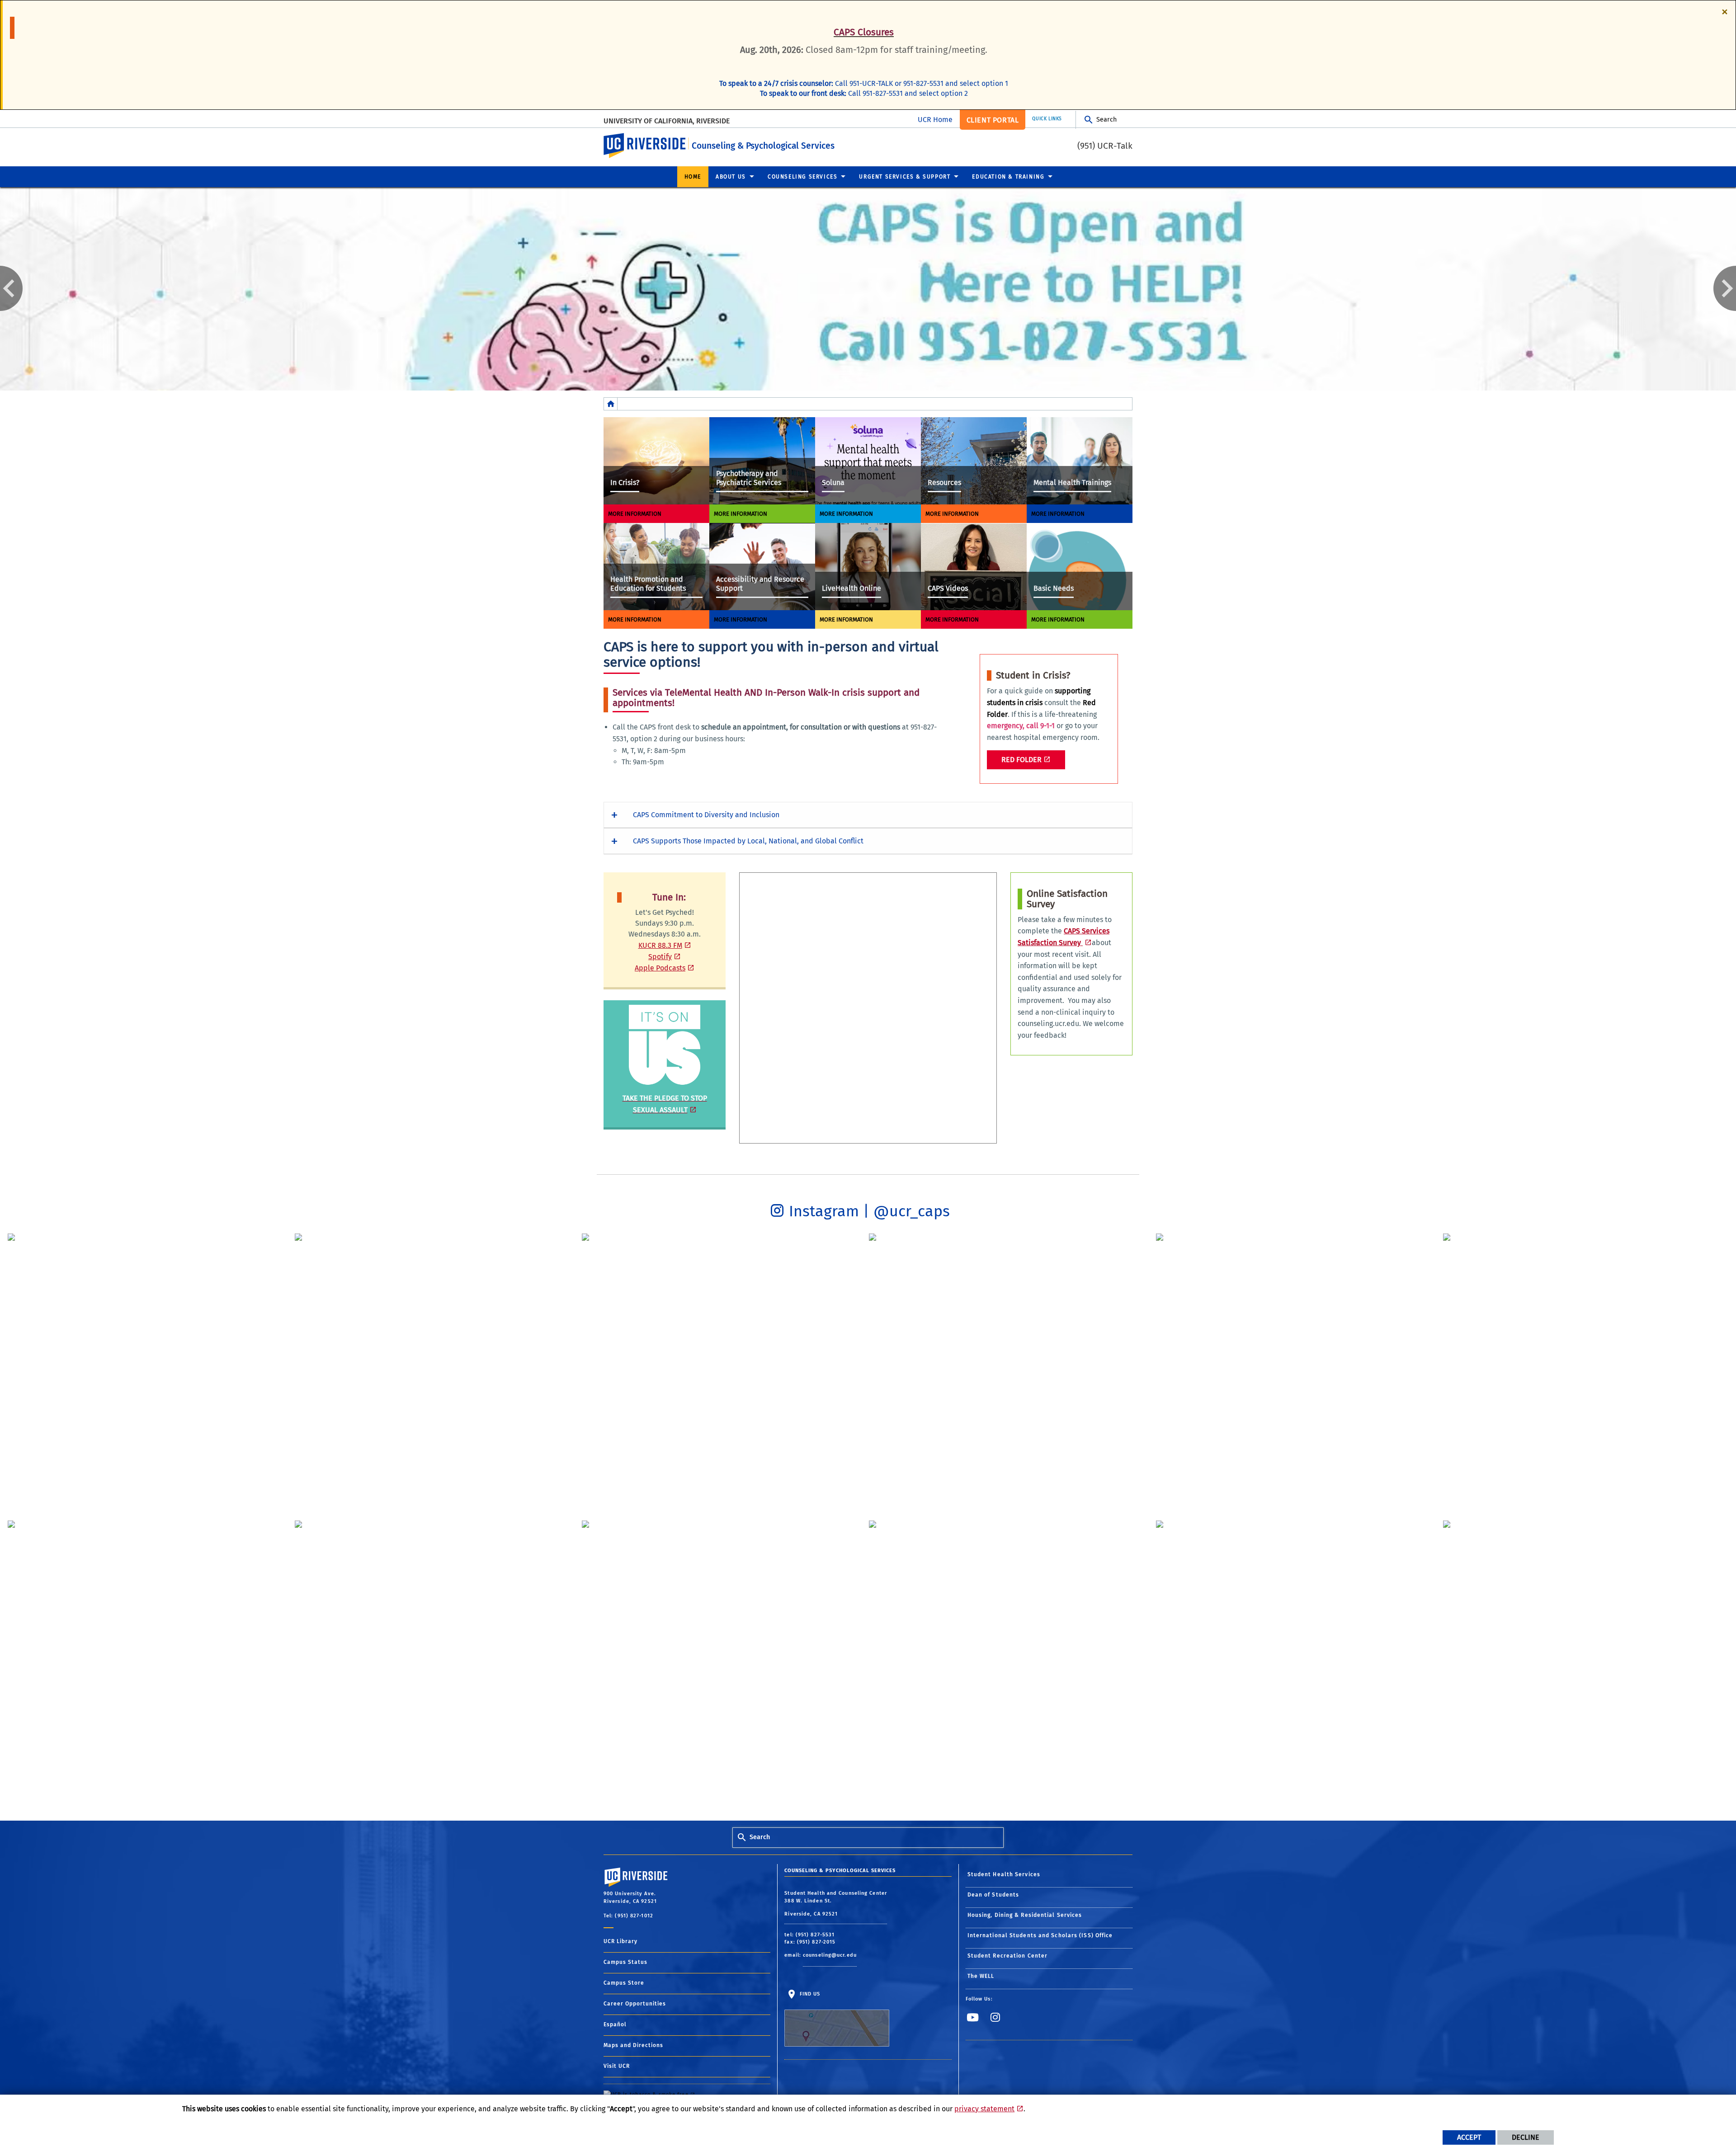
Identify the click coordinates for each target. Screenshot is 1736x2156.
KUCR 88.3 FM (660, 945)
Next (1725, 288)
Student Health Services (1004, 1874)
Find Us (809, 1994)
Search (1106, 120)
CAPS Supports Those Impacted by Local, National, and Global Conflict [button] (748, 841)
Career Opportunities (635, 2004)
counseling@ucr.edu (830, 1955)
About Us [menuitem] (731, 177)
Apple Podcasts (660, 968)
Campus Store (624, 1983)
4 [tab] (882, 383)
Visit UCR (617, 2066)
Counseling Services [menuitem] (802, 177)
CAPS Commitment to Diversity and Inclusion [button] (706, 815)
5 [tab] (895, 383)
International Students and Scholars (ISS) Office (1040, 1935)
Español (615, 2024)
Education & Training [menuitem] (1008, 177)
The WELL (981, 1976)
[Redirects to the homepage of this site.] (611, 404)
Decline (1526, 2137)
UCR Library (620, 1941)
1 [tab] (841, 383)
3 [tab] (868, 383)
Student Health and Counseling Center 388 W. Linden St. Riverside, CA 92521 (836, 1904)
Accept (1469, 2137)
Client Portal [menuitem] (993, 120)
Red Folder (1021, 760)
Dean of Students (993, 1895)
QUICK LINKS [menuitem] (1047, 119)
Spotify (660, 957)
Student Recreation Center (1008, 1956)
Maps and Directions (633, 2045)
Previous (11, 288)
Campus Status (625, 1962)
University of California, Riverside (667, 121)
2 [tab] (854, 383)
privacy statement (984, 2109)
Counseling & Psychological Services (763, 146)
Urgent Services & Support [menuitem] (905, 177)
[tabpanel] (868, 289)
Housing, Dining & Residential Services (1025, 1915)
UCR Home (935, 120)
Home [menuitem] (693, 177)
